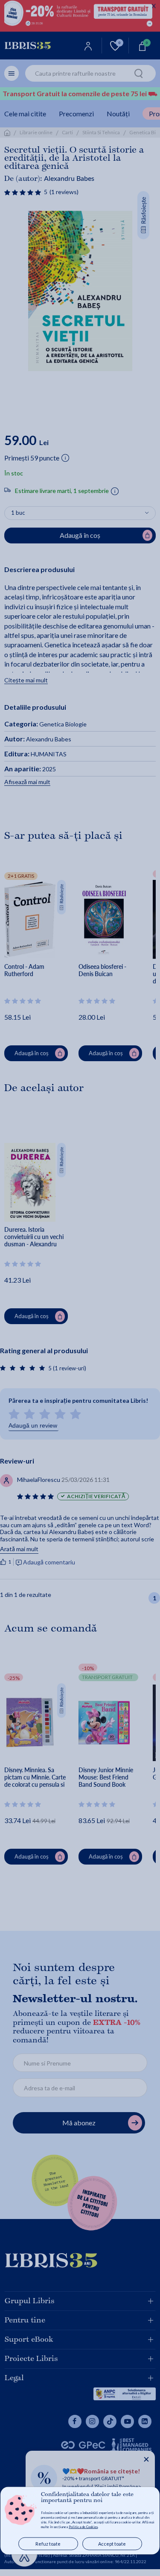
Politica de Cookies (83, 2527)
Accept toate (112, 2544)
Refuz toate (48, 2544)
